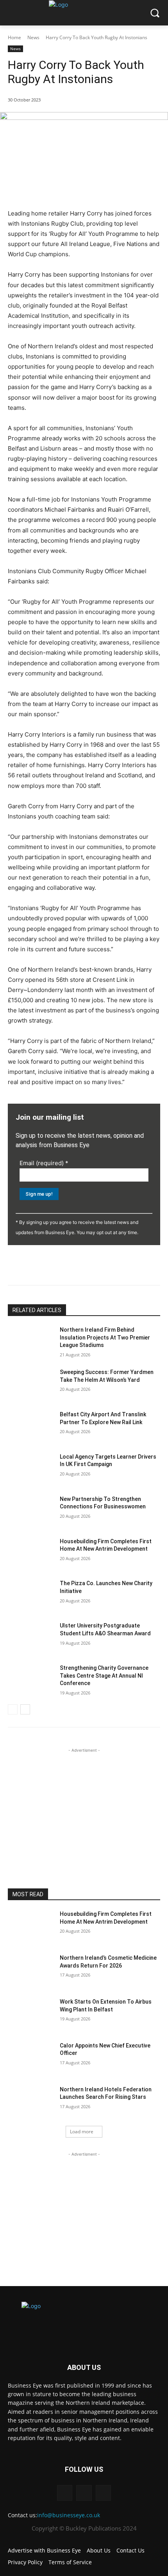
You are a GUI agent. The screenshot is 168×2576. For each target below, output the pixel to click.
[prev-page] (13, 1709)
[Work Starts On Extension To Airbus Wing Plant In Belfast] (31, 2014)
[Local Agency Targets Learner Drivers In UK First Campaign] (31, 1469)
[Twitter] (58, 1265)
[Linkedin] (40, 1265)
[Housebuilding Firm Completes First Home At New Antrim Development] (31, 1554)
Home (14, 37)
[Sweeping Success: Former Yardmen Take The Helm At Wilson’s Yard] (31, 1385)
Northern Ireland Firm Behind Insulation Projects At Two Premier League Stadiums (105, 1337)
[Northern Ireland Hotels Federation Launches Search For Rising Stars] (31, 2102)
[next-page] (25, 1709)
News (33, 37)
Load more (82, 2132)
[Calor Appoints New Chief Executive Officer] (31, 2058)
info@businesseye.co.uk (69, 2515)
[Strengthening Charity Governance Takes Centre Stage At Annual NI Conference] (31, 1680)
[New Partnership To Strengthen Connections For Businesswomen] (31, 1512)
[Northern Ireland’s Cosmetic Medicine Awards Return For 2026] (31, 1970)
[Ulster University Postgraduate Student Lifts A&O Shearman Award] (31, 1638)
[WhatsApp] (94, 1265)
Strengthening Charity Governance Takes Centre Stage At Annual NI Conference (104, 1675)
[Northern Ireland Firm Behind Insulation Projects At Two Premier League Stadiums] (31, 1342)
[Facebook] (76, 1265)
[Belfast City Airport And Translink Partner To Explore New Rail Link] (31, 1427)
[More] (113, 1265)
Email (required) (44, 1163)
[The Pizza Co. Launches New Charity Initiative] (31, 1596)
